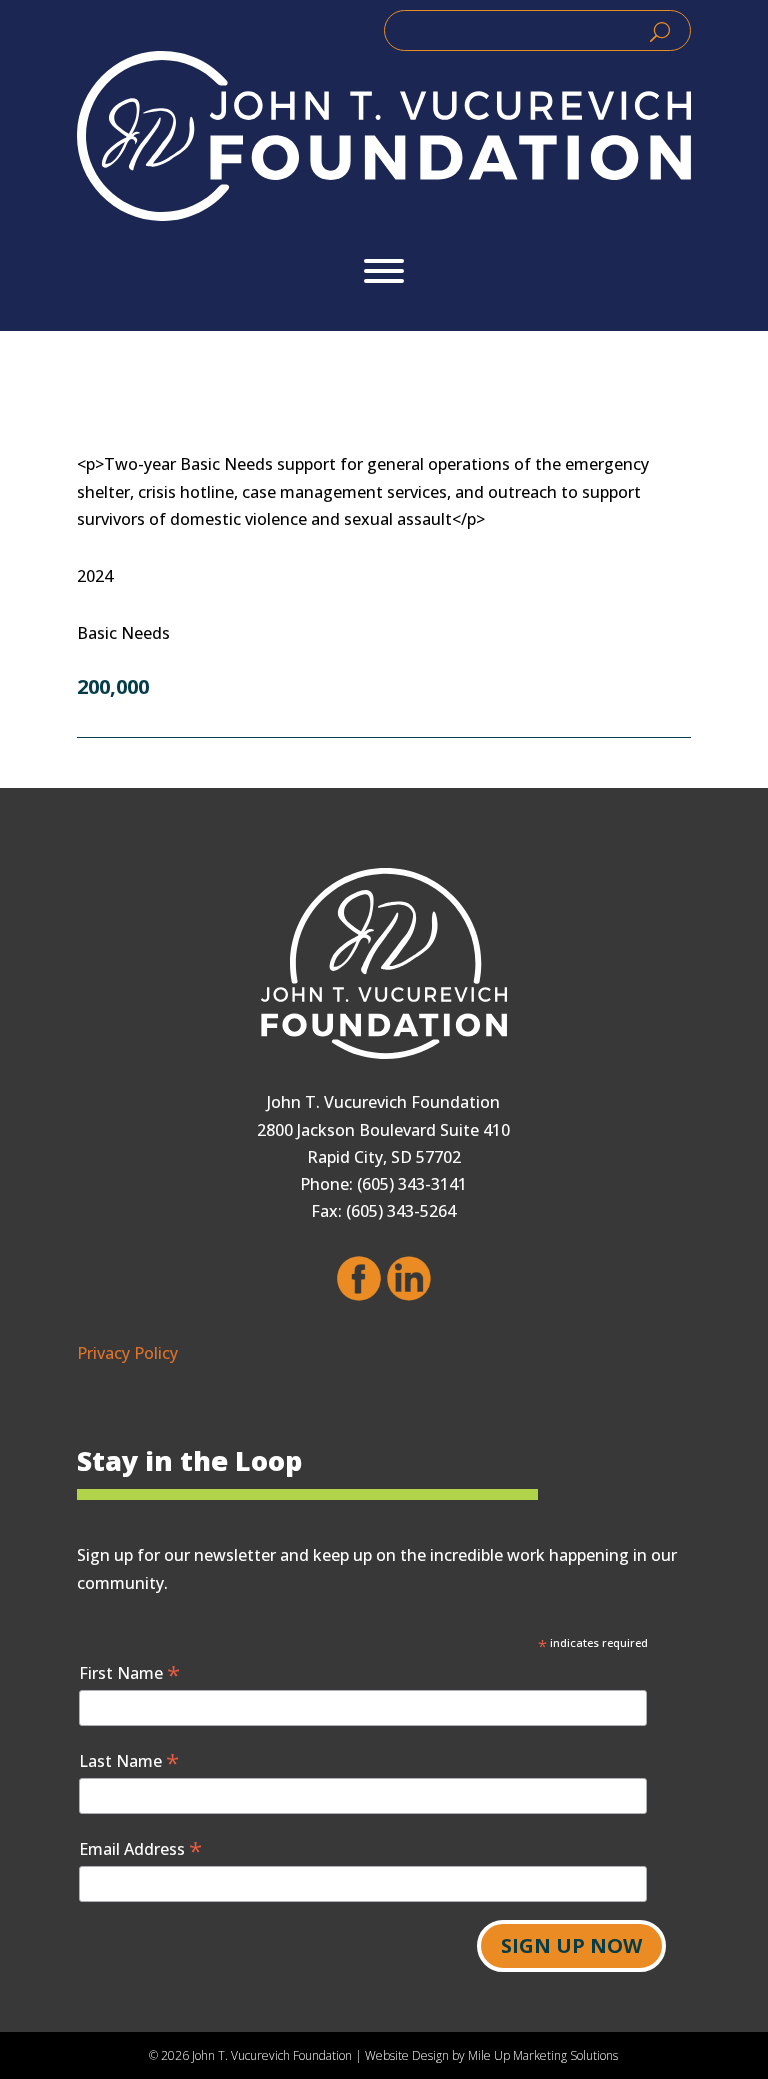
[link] (384, 136)
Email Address (140, 1848)
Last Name (129, 1760)
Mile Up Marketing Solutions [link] (543, 2055)
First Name (129, 1672)
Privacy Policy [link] (127, 1353)
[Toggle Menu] (384, 271)
